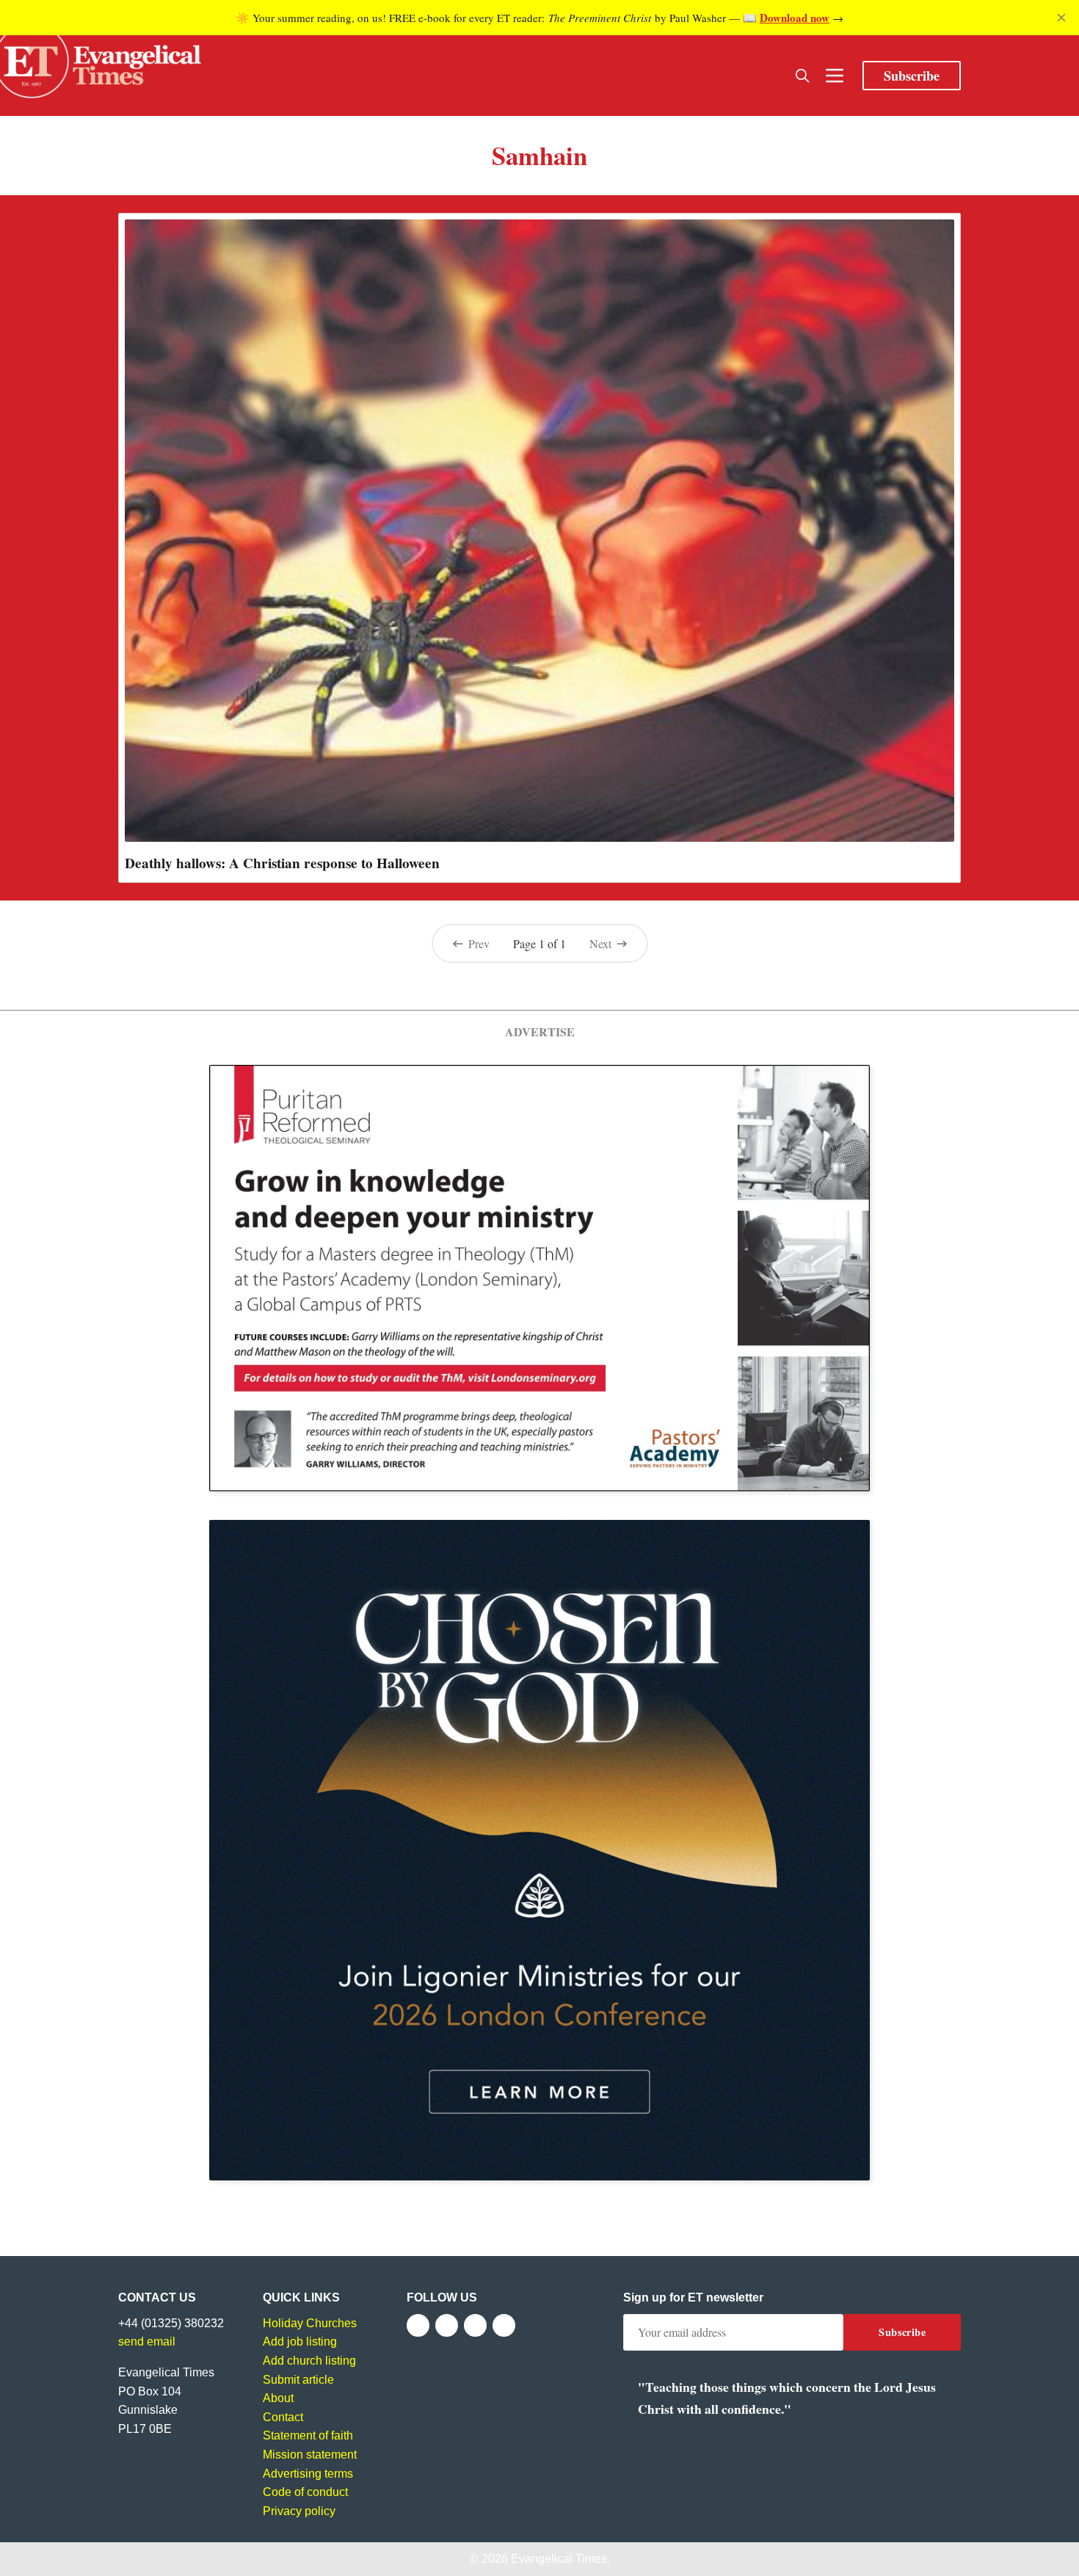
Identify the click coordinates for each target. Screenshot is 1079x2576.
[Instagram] (475, 2325)
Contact (283, 2417)
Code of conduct (305, 2492)
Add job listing (300, 2342)
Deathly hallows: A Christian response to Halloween (282, 863)
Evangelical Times (559, 2559)
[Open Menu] (835, 76)
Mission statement (310, 2455)
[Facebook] (418, 2325)
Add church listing (309, 2361)
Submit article (298, 2380)
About (278, 2398)
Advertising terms (308, 2474)
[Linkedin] (504, 2325)
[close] (1061, 18)
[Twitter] (447, 2325)
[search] (802, 76)
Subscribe (912, 76)
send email (147, 2342)
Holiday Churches (310, 2323)
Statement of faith (308, 2435)
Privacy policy (299, 2511)
